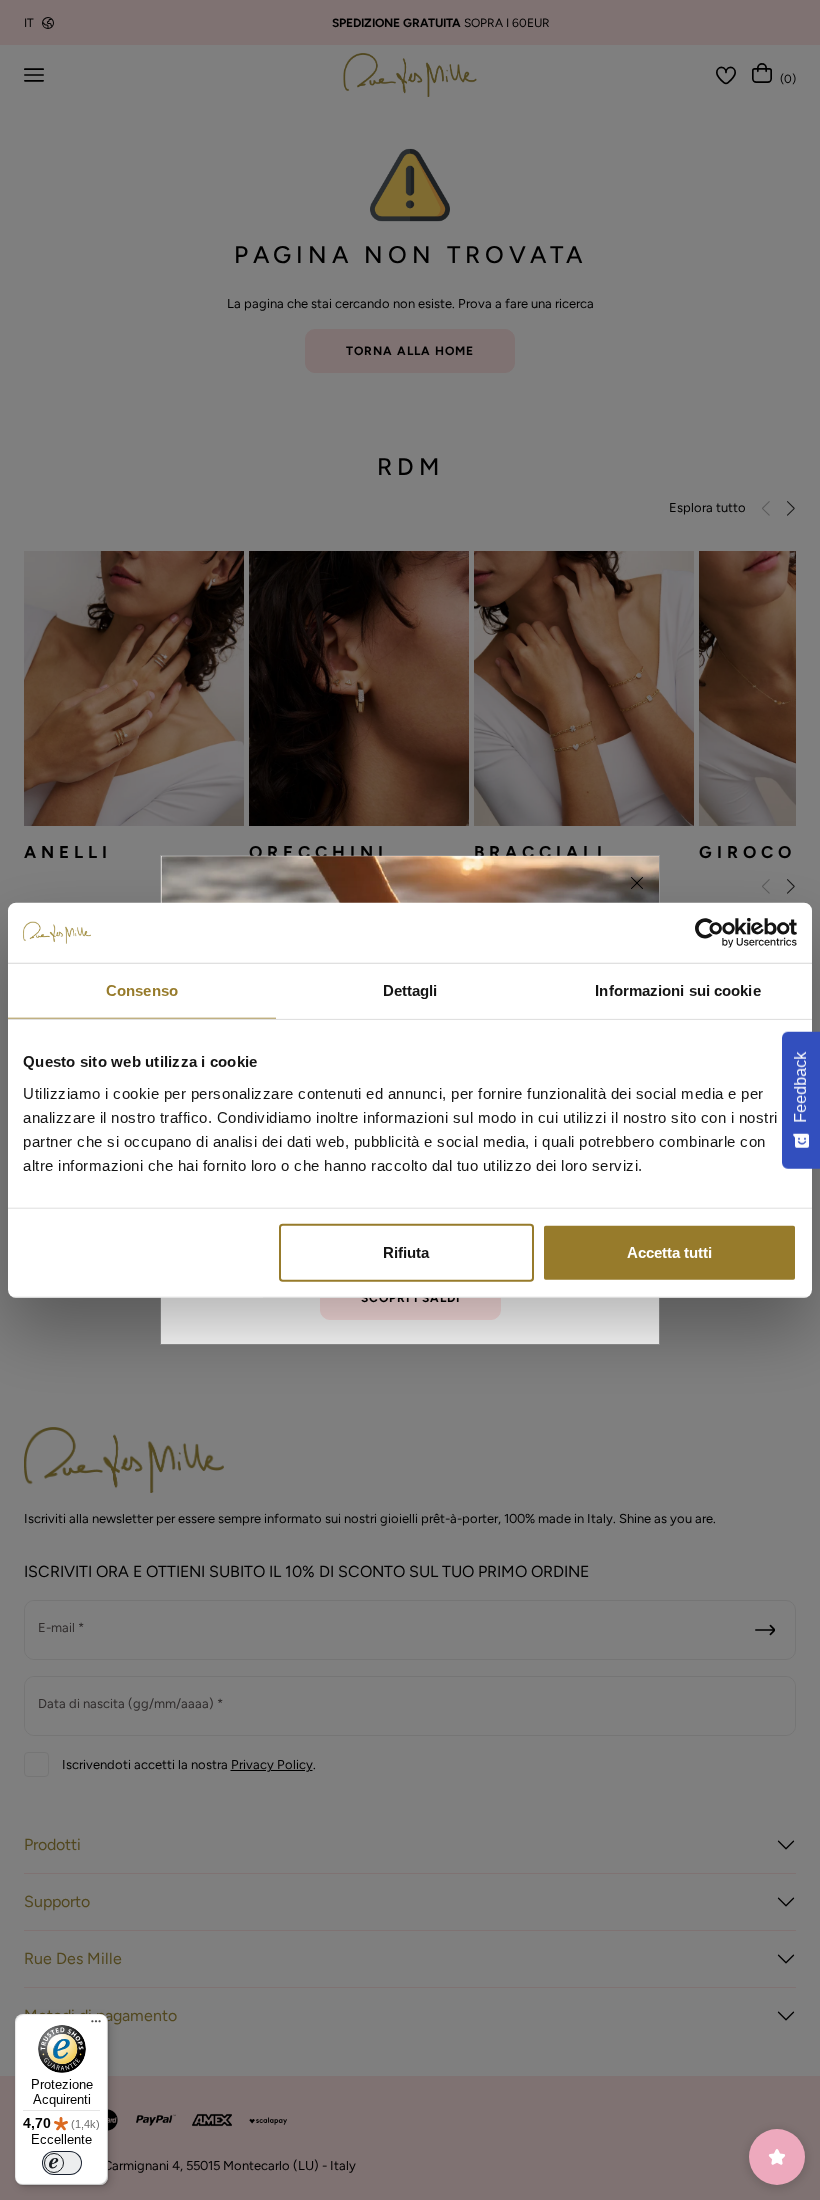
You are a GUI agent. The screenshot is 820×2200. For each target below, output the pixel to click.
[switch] (62, 2163)
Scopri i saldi (410, 1298)
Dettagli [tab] (410, 990)
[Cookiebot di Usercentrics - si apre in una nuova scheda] (709, 933)
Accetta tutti (669, 1251)
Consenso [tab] (142, 990)
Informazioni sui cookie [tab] (677, 990)
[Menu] (96, 2026)
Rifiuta (406, 1251)
